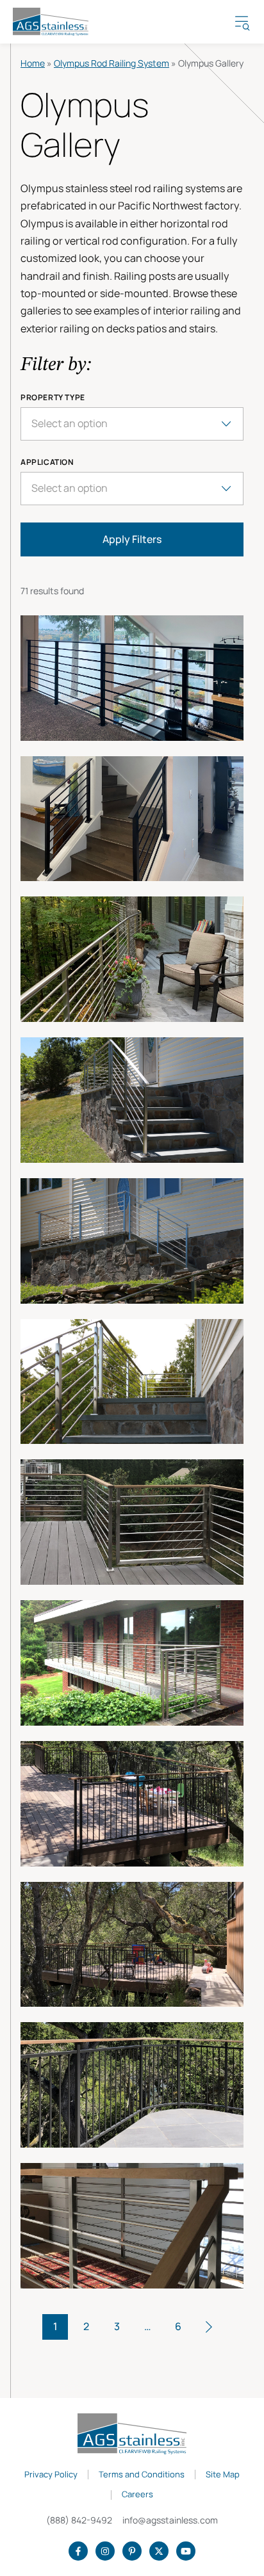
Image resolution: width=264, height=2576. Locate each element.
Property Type (53, 398)
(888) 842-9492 (79, 2520)
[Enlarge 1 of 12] (132, 678)
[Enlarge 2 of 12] (132, 819)
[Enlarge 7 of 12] (132, 1522)
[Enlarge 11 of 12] (132, 2085)
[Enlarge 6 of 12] (132, 1382)
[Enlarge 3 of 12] (132, 959)
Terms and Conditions (142, 2475)
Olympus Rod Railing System (111, 63)
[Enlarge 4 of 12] (132, 1100)
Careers (137, 2495)
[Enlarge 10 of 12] (132, 1945)
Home (33, 63)
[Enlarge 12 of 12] (132, 2226)
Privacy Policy (51, 2475)
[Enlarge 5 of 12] (132, 1241)
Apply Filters (132, 539)
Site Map (223, 2475)
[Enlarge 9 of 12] (132, 1804)
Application (47, 462)
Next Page (209, 2327)
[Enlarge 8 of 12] (132, 1663)
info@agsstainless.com (170, 2520)
